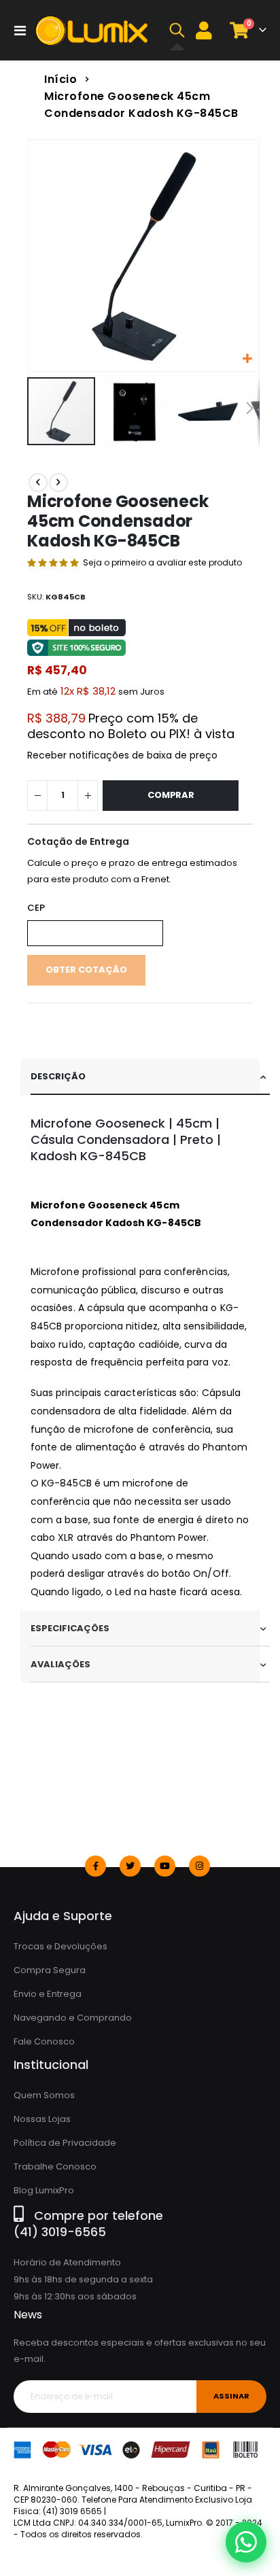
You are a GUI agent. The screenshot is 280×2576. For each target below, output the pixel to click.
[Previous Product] (38, 483)
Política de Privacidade (65, 2143)
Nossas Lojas (42, 2119)
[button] (177, 31)
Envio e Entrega (48, 1994)
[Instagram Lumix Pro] (199, 1866)
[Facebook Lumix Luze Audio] (95, 1866)
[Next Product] (58, 483)
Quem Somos (44, 2095)
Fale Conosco (44, 2041)
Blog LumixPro (44, 2190)
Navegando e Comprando (73, 2018)
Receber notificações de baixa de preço (122, 755)
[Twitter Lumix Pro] (130, 1866)
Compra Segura (50, 1970)
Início (60, 79)
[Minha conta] (204, 30)
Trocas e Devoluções (60, 1946)
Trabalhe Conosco (55, 2166)
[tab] (150, 1077)
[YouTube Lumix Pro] (165, 1866)
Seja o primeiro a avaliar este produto (162, 562)
